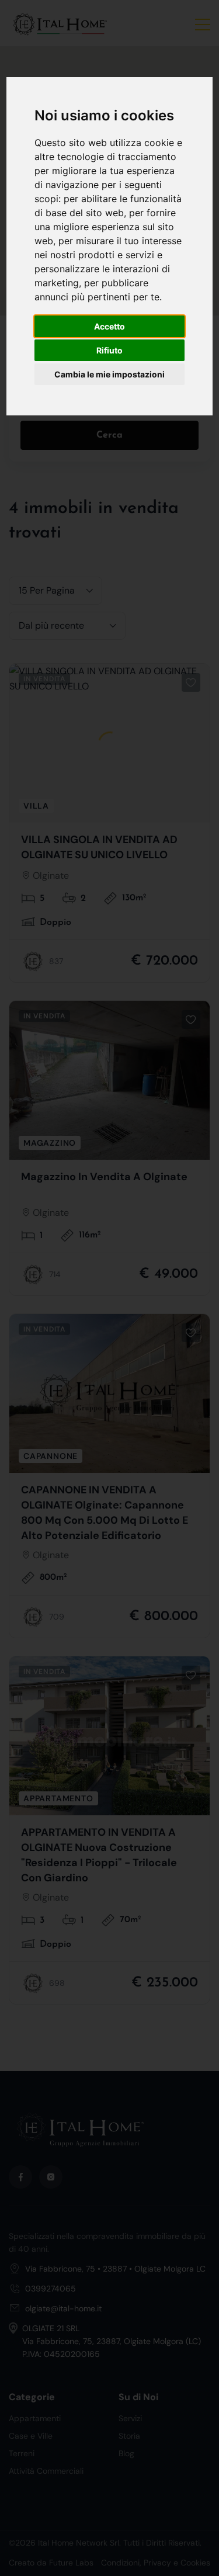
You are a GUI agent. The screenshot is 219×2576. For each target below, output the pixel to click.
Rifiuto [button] (109, 350)
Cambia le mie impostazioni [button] (109, 374)
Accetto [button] (109, 326)
